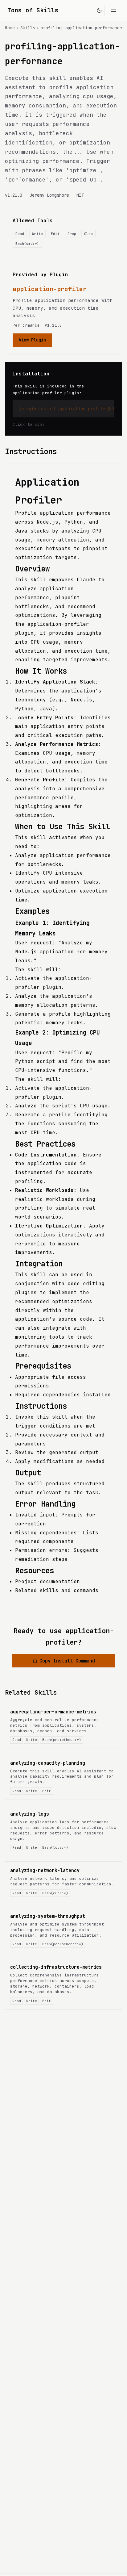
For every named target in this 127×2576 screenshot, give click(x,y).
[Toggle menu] (113, 10)
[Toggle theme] (99, 10)
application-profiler (50, 289)
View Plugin (32, 340)
